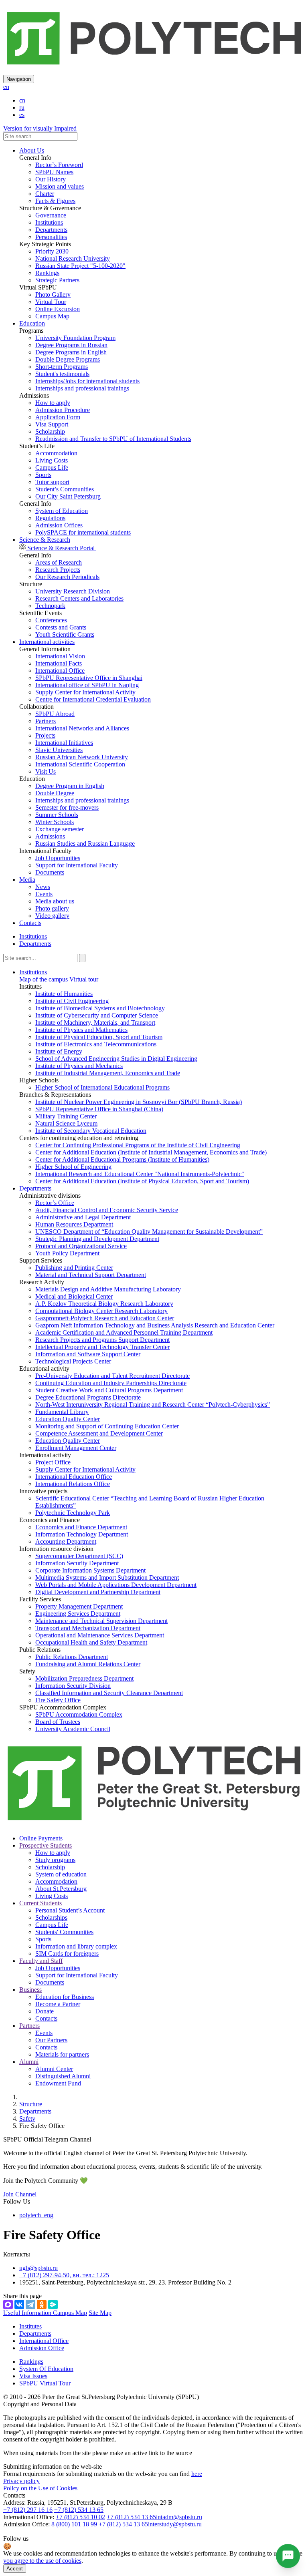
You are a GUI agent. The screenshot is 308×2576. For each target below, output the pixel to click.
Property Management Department (79, 1606)
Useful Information (28, 2313)
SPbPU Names (54, 172)
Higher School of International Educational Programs (102, 1087)
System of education (61, 1874)
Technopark (50, 606)
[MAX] (8, 2305)
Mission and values (60, 186)
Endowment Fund (58, 2083)
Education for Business (65, 1997)
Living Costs (52, 460)
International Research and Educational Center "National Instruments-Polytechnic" (140, 1174)
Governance (51, 215)
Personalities (51, 237)
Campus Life (52, 468)
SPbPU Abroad (55, 714)
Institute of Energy (59, 1051)
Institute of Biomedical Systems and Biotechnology (100, 1008)
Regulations (50, 518)
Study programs (55, 1860)
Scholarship (50, 431)
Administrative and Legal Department (83, 1217)
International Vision (60, 656)
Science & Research (45, 540)
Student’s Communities (65, 489)
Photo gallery (52, 908)
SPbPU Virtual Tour (45, 2383)
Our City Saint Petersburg (68, 496)
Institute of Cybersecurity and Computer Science (97, 1015)
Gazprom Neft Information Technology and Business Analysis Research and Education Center (155, 1325)
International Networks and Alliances (82, 728)
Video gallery (52, 916)
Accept (15, 2569)
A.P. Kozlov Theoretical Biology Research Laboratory (104, 1304)
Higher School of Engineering (73, 1167)
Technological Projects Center (73, 1361)
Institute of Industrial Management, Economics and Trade (108, 1073)
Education (32, 323)
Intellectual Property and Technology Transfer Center (102, 1347)
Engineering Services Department (78, 1614)
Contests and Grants (61, 627)
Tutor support (52, 482)
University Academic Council (73, 1729)
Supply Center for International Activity (85, 692)
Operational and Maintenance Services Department (100, 1635)
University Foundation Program (75, 338)
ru (22, 108)
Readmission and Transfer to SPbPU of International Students (113, 439)
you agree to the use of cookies (42, 2561)
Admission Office (42, 2348)
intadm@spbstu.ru (179, 2517)
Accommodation (56, 453)
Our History (51, 179)
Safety (27, 2119)
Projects (45, 735)
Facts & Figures (55, 201)
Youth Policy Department (67, 1253)
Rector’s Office (55, 1203)
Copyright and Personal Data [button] (40, 2404)
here (197, 2474)
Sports (43, 475)
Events (44, 894)
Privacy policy (21, 2481)
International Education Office (74, 1477)
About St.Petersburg (61, 1889)
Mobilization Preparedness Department (84, 1678)
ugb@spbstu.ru (38, 2268)
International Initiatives (64, 743)
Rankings (47, 273)
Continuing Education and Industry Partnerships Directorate (111, 1383)
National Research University (73, 258)
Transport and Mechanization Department (88, 1628)
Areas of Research (59, 562)
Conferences (51, 620)
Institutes (30, 2326)
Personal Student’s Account (70, 1910)
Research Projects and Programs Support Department (102, 1340)
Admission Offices (59, 525)
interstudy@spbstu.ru (175, 2524)
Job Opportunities (58, 858)
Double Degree (55, 793)
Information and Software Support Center (88, 1354)
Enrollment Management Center (76, 1448)
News (43, 887)
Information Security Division (73, 1686)
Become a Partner (58, 2004)
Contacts (30, 923)
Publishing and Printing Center (74, 1268)
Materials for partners (62, 2054)
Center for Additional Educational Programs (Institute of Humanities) (122, 1159)
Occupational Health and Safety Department (91, 1642)
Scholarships (51, 1917)
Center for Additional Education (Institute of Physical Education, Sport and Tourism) (142, 1181)
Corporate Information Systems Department (90, 1570)
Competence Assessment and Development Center (99, 1433)
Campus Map (52, 316)
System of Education (62, 511)
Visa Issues (33, 2376)
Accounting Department (66, 1541)
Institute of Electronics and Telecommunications (96, 1044)
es (22, 115)
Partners (46, 721)
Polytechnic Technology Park (73, 1513)
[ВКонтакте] (19, 2305)
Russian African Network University (82, 757)
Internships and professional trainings (82, 388)
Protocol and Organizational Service (81, 1246)
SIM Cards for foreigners (67, 1954)
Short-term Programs (62, 367)
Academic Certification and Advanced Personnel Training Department (124, 1332)
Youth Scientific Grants (65, 634)
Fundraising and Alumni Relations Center (88, 1664)
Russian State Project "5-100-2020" (80, 266)
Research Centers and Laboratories (79, 598)
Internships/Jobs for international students (87, 381)
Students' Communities (64, 1932)
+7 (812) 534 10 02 (80, 2517)
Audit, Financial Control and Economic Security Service (107, 1210)
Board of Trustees (58, 1722)
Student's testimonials (62, 374)
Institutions (49, 222)
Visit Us (46, 771)
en (6, 87)
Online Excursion (58, 309)
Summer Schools (57, 815)
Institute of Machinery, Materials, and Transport (95, 1023)
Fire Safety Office (58, 1700)
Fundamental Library (62, 1412)
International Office (60, 671)
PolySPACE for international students (83, 532)
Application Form (58, 417)
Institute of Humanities (64, 994)
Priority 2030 (52, 251)
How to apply (53, 403)
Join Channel (20, 2194)
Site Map (100, 2313)
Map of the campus (44, 979)
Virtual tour (83, 979)
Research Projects (58, 570)
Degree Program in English (70, 786)
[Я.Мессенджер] (53, 2305)
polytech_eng (36, 2215)
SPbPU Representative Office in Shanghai (89, 678)
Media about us (55, 901)
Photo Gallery (53, 295)
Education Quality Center (68, 1419)
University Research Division (73, 591)
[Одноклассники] (42, 2305)
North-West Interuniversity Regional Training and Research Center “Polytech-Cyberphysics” (153, 1405)
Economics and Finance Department (81, 1527)
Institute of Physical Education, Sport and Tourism (99, 1037)
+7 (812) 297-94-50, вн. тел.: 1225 (64, 2275)
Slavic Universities (59, 750)
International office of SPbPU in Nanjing (87, 685)
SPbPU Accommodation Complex (79, 1714)
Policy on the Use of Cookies (40, 2488)
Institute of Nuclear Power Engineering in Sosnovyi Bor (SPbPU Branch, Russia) (139, 1102)
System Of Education (46, 2369)
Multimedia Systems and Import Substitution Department (107, 1578)
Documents (50, 872)
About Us (32, 150)
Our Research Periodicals (67, 577)
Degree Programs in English (71, 352)
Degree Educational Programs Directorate (88, 1397)
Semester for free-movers (67, 807)
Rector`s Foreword (59, 165)
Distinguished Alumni (63, 2076)
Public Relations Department (72, 1657)
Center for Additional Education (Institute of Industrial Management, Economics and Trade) (151, 1152)
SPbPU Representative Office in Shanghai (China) (99, 1109)
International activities (47, 642)
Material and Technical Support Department (91, 1275)
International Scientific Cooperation (80, 764)
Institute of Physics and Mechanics (79, 1066)
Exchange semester (60, 829)
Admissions (50, 836)
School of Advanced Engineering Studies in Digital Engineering (116, 1059)
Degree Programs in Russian (71, 345)
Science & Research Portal (61, 548)
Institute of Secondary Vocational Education (91, 1131)
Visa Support (52, 424)
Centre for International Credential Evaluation (93, 699)
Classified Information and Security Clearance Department (109, 1693)
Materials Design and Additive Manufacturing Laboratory (108, 1289)
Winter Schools (55, 822)
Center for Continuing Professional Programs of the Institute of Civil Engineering (138, 1145)
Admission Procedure (63, 410)
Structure (31, 2104)
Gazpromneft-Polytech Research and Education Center (105, 1318)
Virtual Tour (51, 302)
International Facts (59, 663)
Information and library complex (76, 1946)
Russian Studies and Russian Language (85, 844)
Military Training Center (66, 1116)
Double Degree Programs (68, 359)
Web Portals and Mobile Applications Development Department (116, 1585)
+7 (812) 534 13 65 (79, 2510)
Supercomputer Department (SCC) (79, 1556)
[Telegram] (30, 2305)
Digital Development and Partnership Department (98, 1592)
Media (27, 880)
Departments (51, 230)
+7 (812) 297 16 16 (28, 2510)
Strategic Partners (57, 280)
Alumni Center (54, 2069)
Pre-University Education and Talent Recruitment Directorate (112, 1376)
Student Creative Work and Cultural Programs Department (109, 1390)
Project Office (53, 1462)
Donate (45, 2011)
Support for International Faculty (77, 865)
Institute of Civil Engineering (72, 1001)
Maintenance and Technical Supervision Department (101, 1621)
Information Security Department (77, 1563)
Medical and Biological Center (74, 1296)
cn (22, 100)
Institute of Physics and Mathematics (81, 1030)
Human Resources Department (74, 1224)
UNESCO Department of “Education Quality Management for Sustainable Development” (149, 1232)
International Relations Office (73, 1484)
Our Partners (51, 2040)
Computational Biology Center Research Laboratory (101, 1311)
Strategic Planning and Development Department (97, 1239)
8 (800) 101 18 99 (74, 2524)
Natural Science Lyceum (66, 1123)
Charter (45, 194)
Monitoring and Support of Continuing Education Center (107, 1426)
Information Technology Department (82, 1534)
